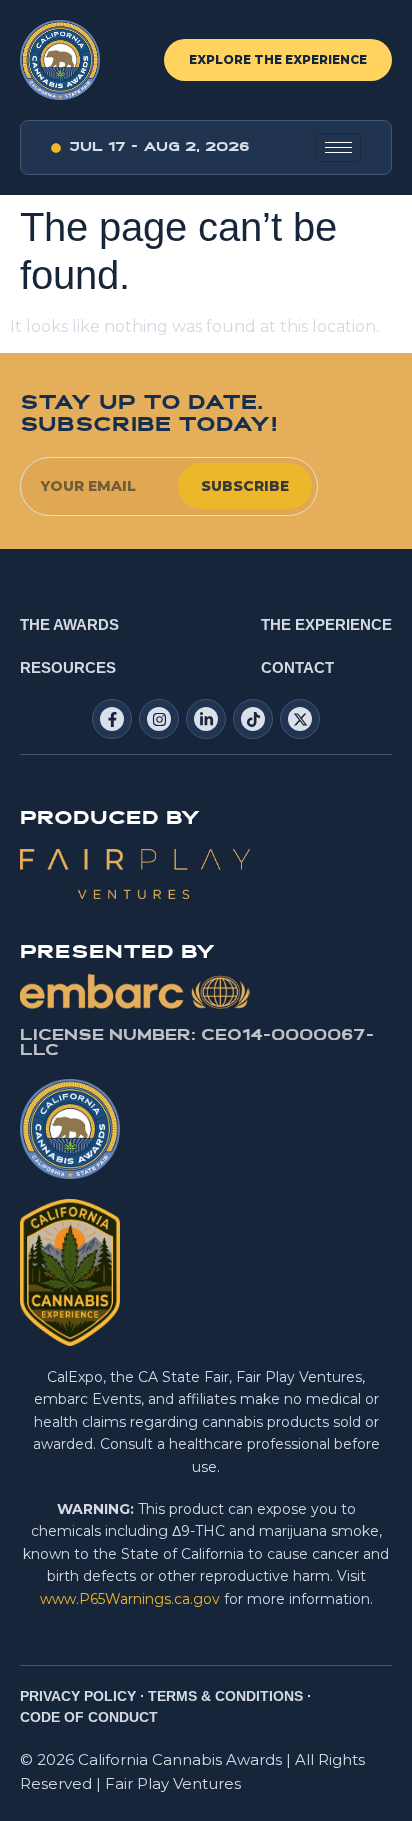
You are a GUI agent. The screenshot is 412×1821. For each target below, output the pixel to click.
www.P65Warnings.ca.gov (130, 1599)
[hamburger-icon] (338, 147)
